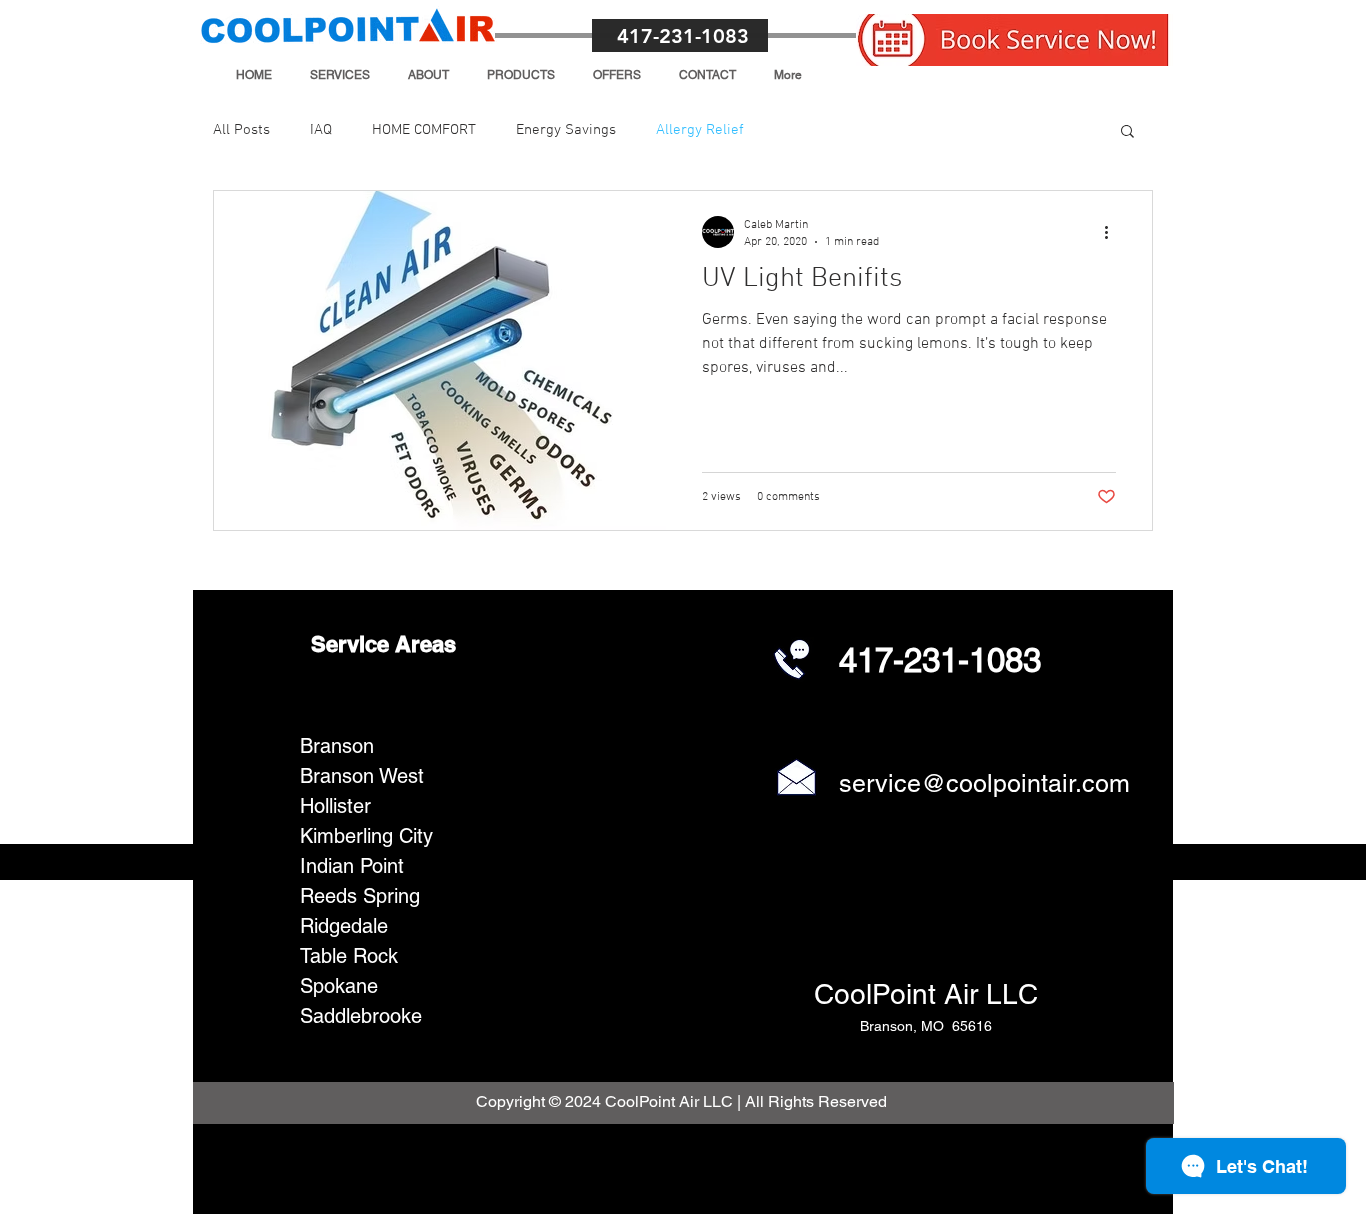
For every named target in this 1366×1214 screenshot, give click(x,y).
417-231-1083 (683, 36)
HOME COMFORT (424, 130)
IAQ (321, 130)
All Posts (241, 130)
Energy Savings (566, 130)
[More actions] (1113, 232)
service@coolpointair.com (984, 783)
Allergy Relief (700, 130)
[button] (340, 75)
